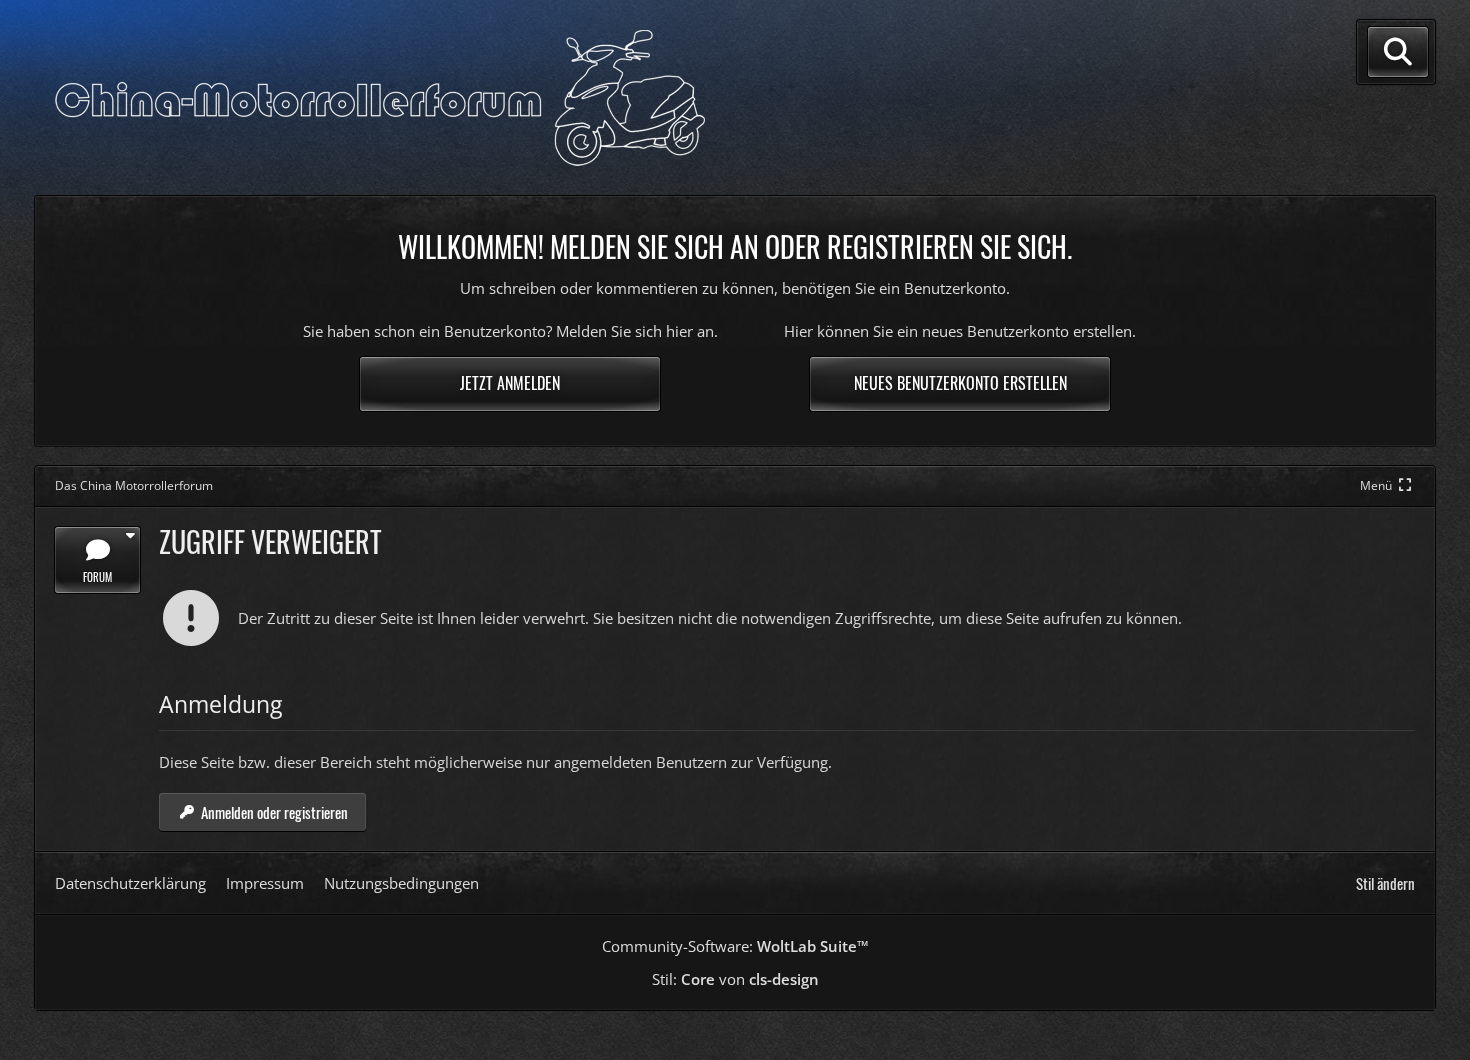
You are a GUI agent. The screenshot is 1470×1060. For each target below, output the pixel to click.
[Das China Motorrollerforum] (380, 98)
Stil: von (735, 979)
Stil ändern (1385, 883)
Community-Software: (735, 946)
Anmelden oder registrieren (274, 812)
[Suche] (1398, 52)
